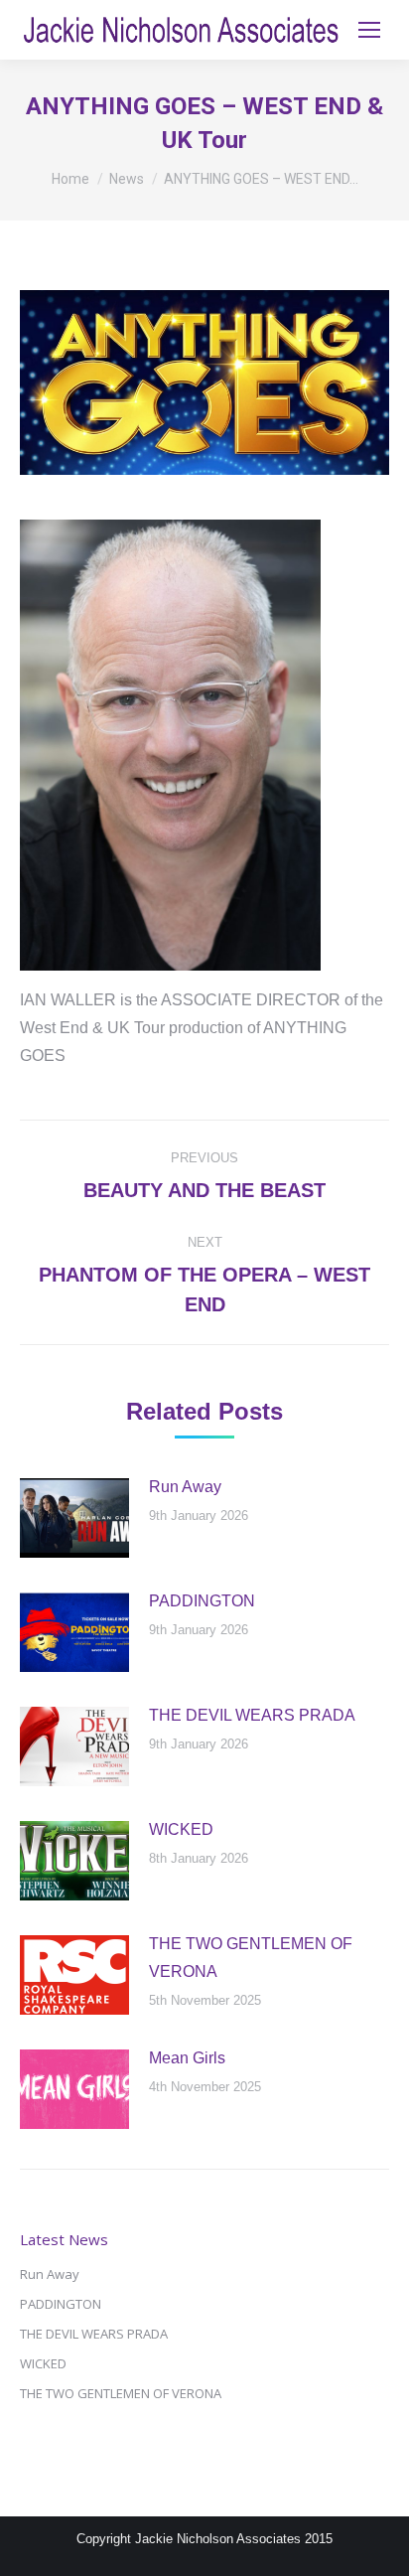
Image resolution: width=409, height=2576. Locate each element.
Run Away (185, 1487)
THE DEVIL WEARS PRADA (252, 1715)
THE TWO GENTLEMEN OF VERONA (251, 1958)
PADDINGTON (202, 1601)
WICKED (181, 1829)
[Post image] (74, 1518)
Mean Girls (187, 2058)
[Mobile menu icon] (369, 30)
